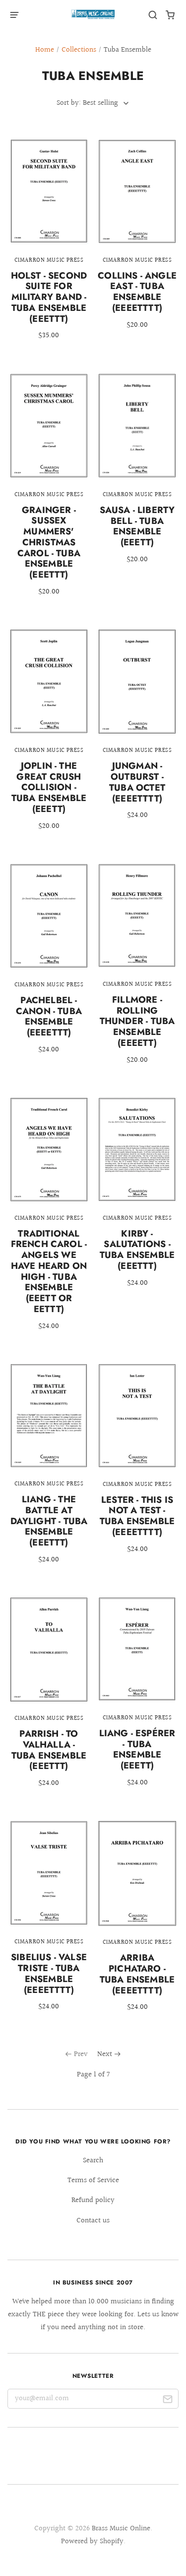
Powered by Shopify (92, 2541)
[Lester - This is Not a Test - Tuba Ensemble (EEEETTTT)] (137, 1465)
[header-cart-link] (170, 15)
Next (105, 2054)
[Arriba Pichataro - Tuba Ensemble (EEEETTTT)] (137, 1923)
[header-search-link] (153, 15)
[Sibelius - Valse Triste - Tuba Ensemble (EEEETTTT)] (49, 1922)
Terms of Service (93, 2180)
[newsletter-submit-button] (167, 2401)
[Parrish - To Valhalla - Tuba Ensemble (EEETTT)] (49, 1699)
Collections (79, 50)
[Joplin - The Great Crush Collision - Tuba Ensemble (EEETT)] (49, 736)
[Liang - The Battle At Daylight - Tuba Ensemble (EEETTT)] (49, 1471)
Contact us (93, 2221)
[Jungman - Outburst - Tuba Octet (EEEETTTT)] (137, 731)
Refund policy (93, 2200)
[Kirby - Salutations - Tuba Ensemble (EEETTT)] (137, 1199)
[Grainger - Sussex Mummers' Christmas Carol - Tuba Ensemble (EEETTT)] (49, 492)
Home (45, 50)
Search (93, 2161)
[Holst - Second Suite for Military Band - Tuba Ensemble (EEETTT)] (49, 246)
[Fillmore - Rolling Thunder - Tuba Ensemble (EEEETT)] (137, 971)
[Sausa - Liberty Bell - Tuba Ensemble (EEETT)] (137, 476)
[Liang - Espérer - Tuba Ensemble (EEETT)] (137, 1699)
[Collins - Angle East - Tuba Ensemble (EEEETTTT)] (137, 241)
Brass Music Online (121, 2529)
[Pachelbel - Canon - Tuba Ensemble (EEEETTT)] (49, 965)
